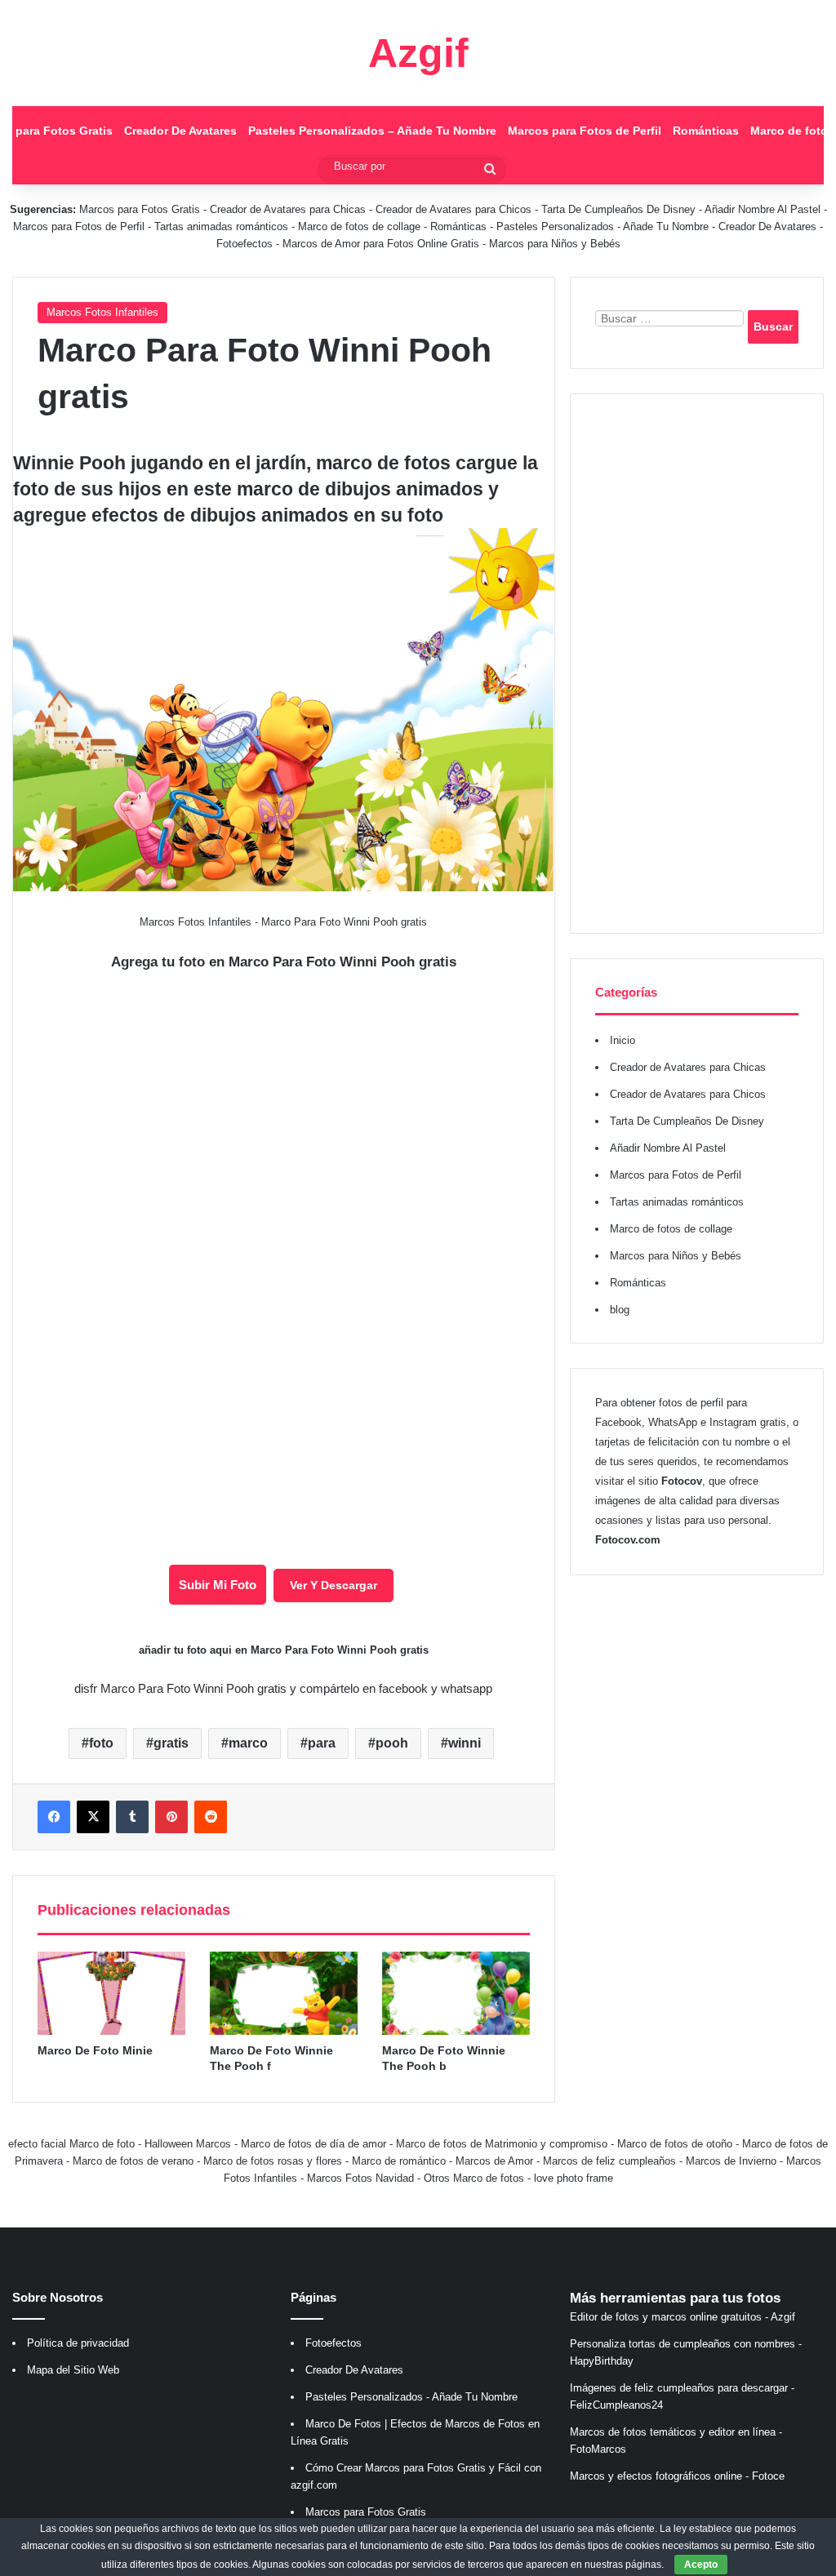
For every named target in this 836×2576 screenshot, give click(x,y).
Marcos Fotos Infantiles (102, 312)
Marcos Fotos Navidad (360, 2178)
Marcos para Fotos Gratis (140, 209)
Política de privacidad (78, 2343)
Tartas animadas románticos (223, 227)
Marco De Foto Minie (95, 2050)
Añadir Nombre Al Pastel (763, 209)
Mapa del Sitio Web (73, 2370)
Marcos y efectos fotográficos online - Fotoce (677, 2476)
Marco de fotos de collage (361, 227)
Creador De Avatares (180, 131)
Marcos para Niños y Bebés (555, 244)
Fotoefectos (245, 244)
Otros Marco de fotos (476, 2178)
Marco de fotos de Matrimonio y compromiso (502, 2144)
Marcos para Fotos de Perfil (585, 131)
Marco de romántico (399, 2161)
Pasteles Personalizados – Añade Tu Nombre (372, 131)
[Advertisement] (697, 664)
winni (465, 1743)
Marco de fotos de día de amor (313, 2144)
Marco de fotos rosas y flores (273, 2161)
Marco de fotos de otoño (675, 2144)
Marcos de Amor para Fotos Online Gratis (381, 244)
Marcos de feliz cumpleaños (609, 2161)
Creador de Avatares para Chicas (288, 209)
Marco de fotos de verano (133, 2161)
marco (248, 1743)
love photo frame (574, 2178)
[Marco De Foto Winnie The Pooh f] (284, 1993)
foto (101, 1743)
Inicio (623, 1040)
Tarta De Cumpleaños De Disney (618, 209)
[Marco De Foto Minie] (111, 1993)
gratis (171, 1743)
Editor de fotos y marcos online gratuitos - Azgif (683, 2317)
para (322, 1743)
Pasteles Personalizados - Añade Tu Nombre (603, 227)
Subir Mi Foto (218, 1585)
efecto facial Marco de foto (71, 2144)
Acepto (701, 2565)
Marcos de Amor (494, 2161)
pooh (392, 1743)
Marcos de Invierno (731, 2161)
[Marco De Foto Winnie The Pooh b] (456, 1993)
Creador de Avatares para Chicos (454, 209)
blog (620, 1310)
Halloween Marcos (188, 2144)
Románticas (706, 131)
